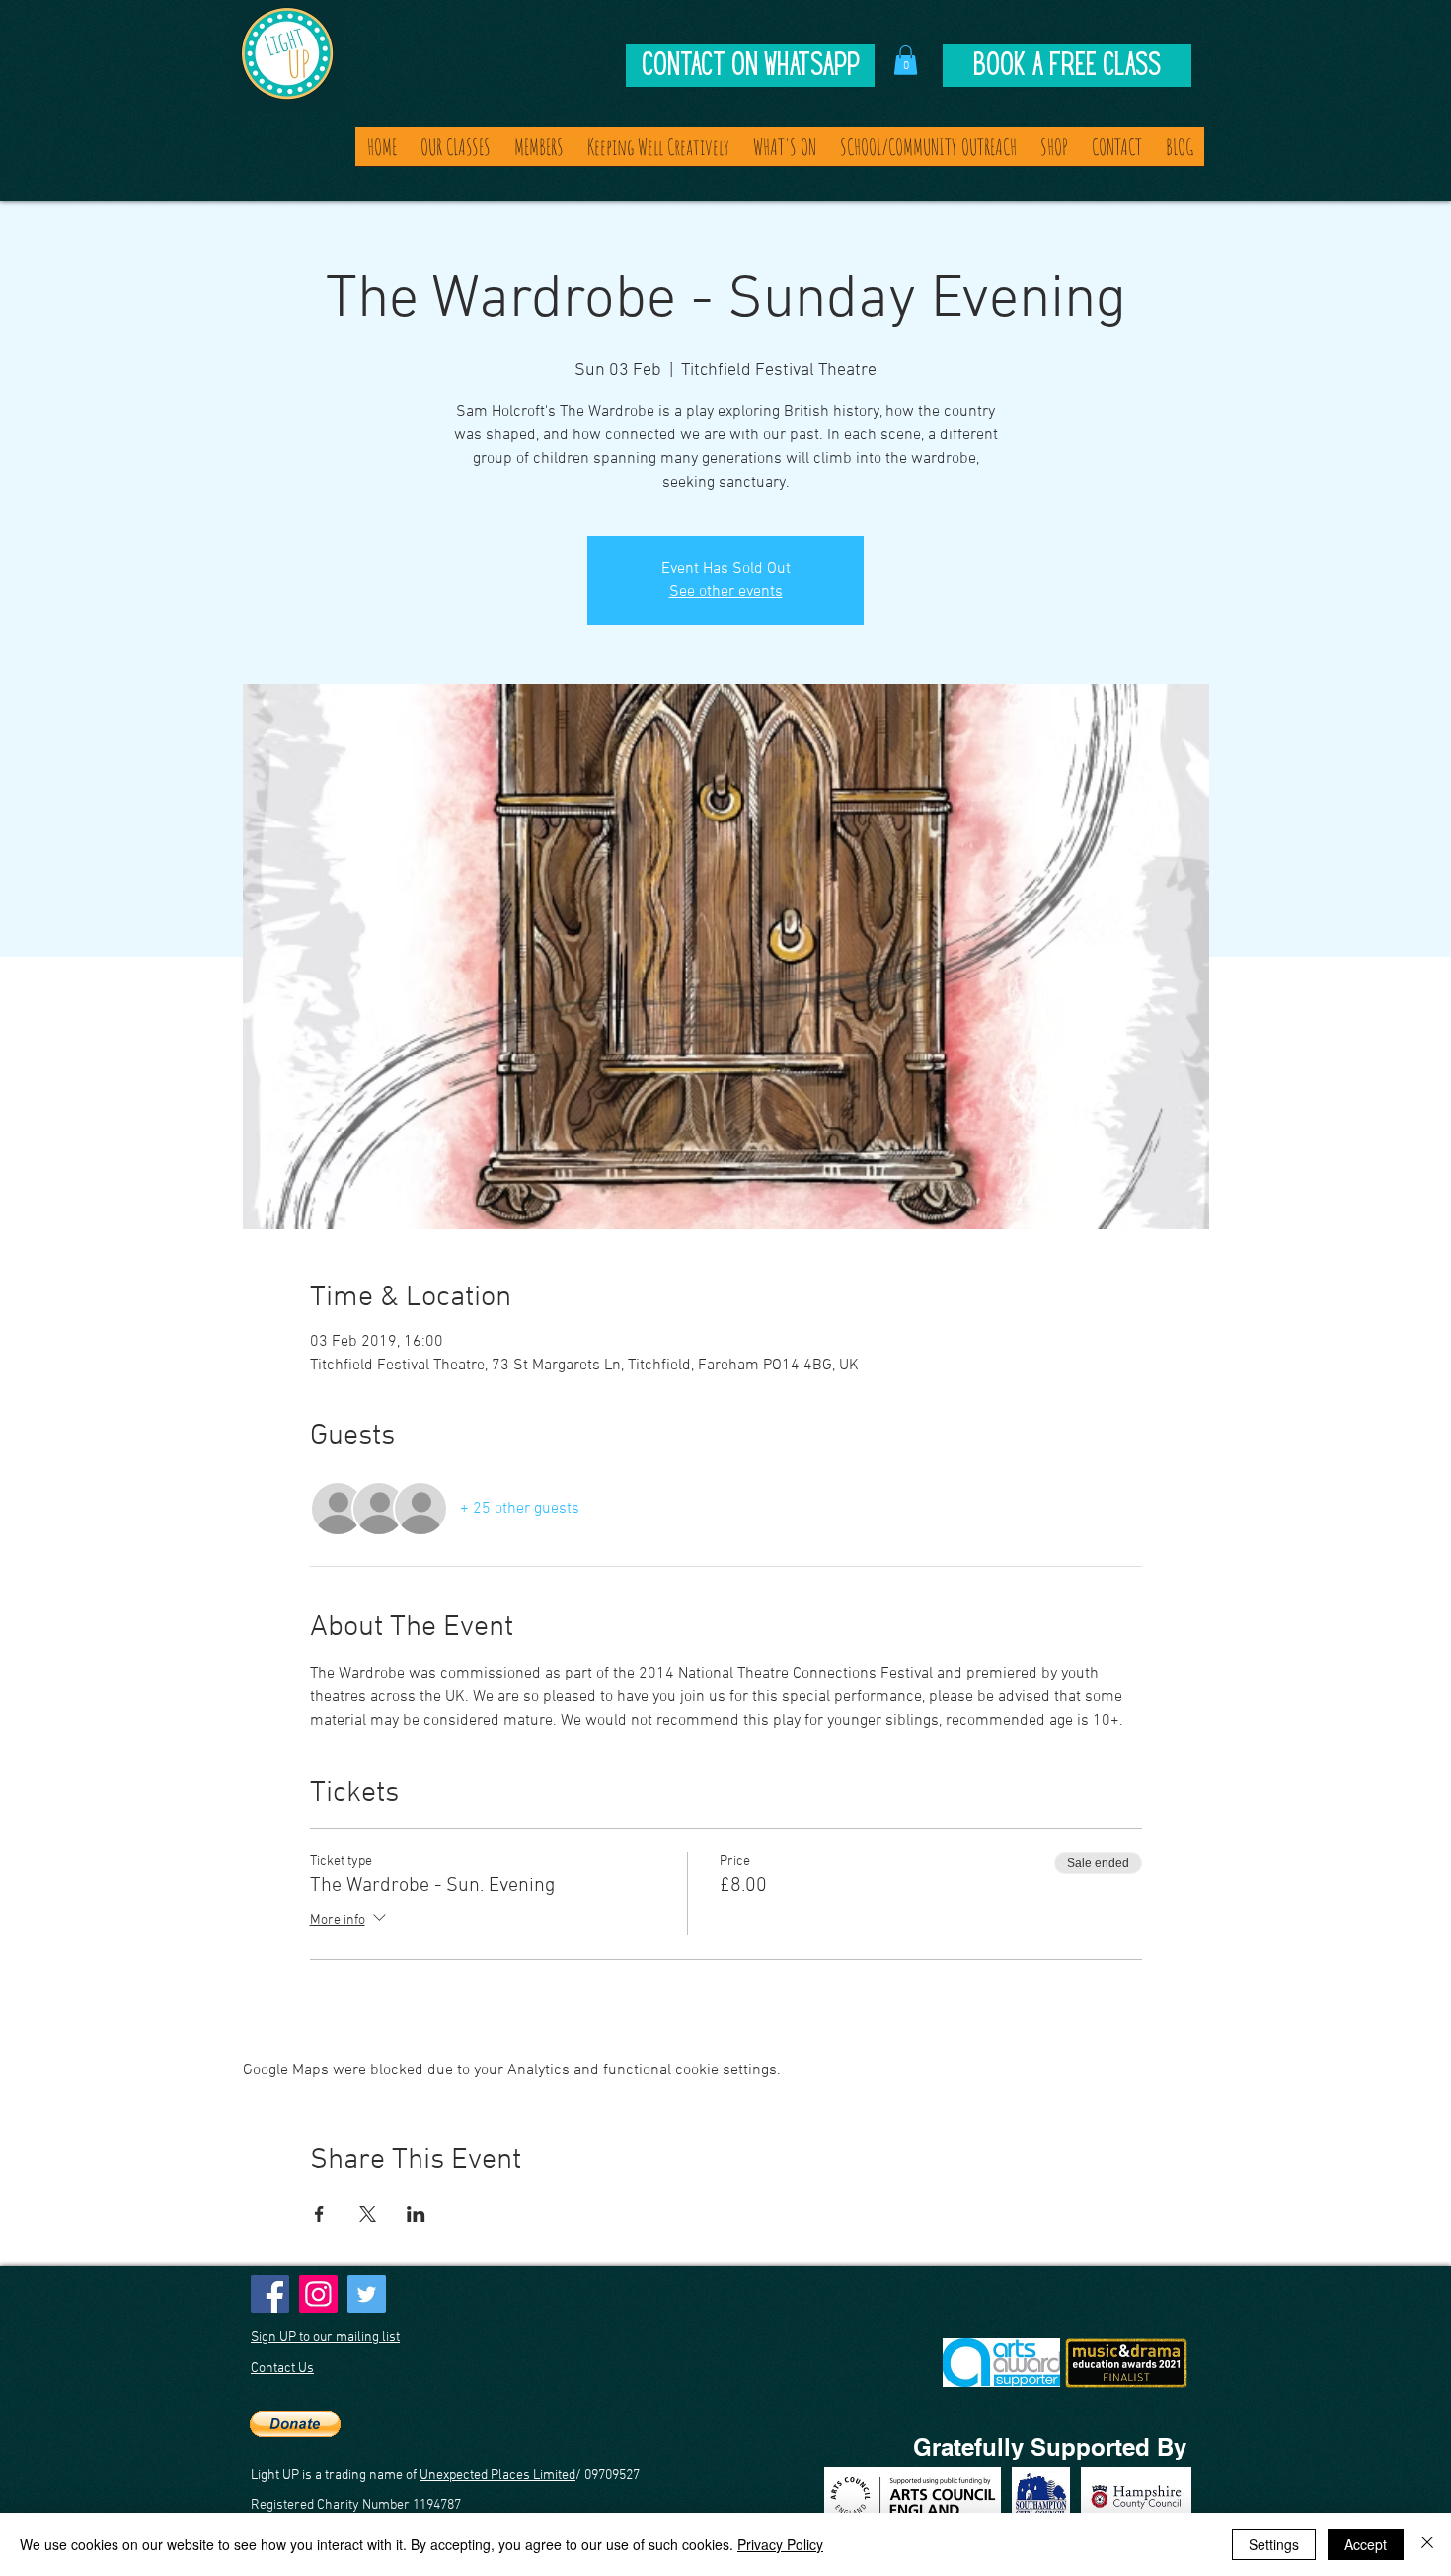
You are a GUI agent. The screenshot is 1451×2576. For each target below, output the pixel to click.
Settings (1274, 2544)
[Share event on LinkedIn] (416, 2214)
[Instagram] (318, 2294)
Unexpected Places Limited (497, 2476)
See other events (726, 592)
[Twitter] (367, 2294)
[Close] (1427, 2544)
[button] (906, 60)
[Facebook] (270, 2294)
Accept (1366, 2544)
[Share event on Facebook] (319, 2214)
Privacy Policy (780, 2544)
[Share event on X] (368, 2214)
